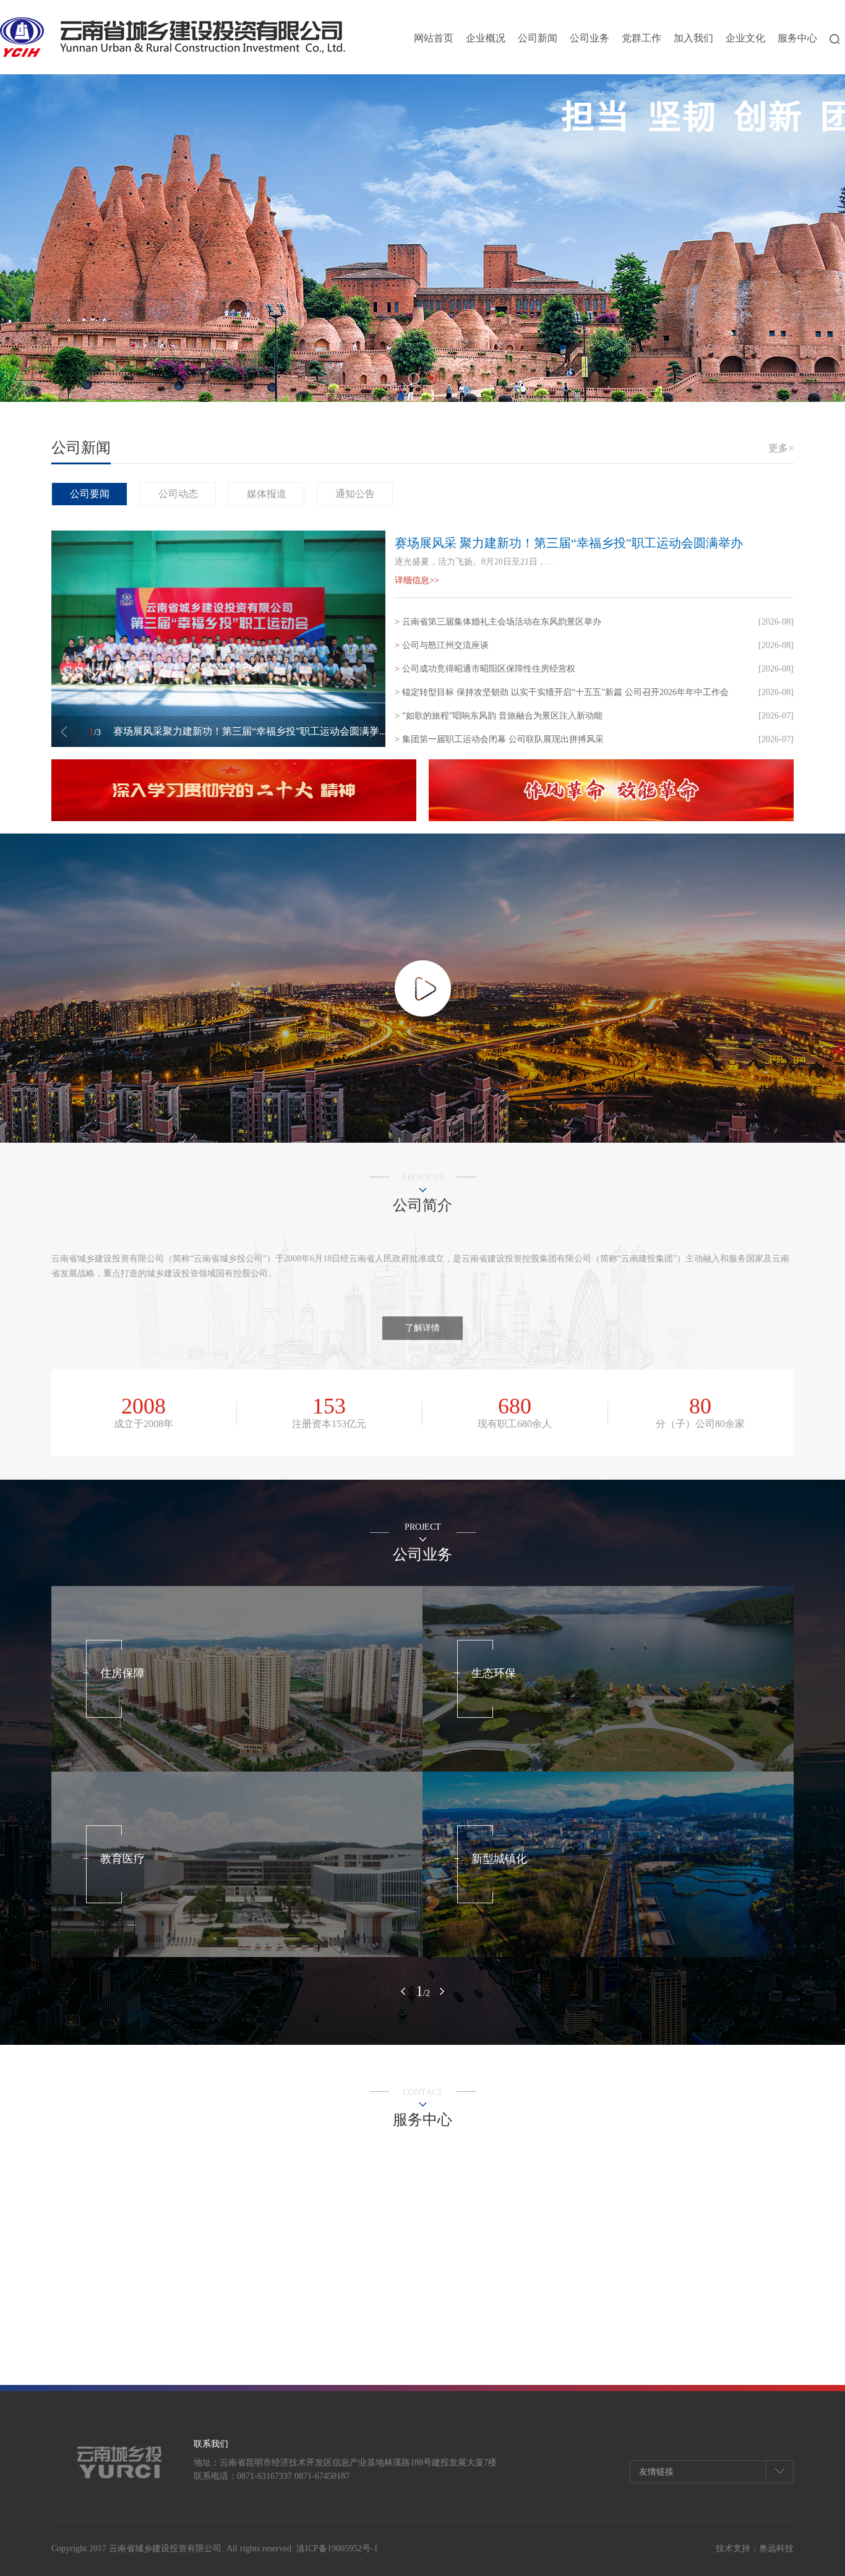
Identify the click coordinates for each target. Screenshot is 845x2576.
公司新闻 (538, 38)
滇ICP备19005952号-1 (337, 2548)
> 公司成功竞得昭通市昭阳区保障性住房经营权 (485, 669)
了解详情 (422, 1328)
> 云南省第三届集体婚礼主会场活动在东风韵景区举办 (498, 622)
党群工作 (641, 38)
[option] (234, 790)
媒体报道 (267, 494)
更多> (781, 448)
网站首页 (434, 38)
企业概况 (486, 38)
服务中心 (797, 38)
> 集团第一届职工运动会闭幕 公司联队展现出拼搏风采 (499, 739)
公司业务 (590, 38)
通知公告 (355, 494)
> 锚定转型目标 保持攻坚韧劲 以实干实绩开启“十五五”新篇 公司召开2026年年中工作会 (562, 692)
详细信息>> (417, 580)
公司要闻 (90, 494)
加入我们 (693, 38)
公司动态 (178, 494)
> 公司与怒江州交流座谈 (442, 645)
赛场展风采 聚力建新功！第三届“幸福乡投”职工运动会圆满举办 (569, 543)
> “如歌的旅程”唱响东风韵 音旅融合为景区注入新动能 (499, 716)
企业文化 (745, 38)
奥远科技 (776, 2548)
